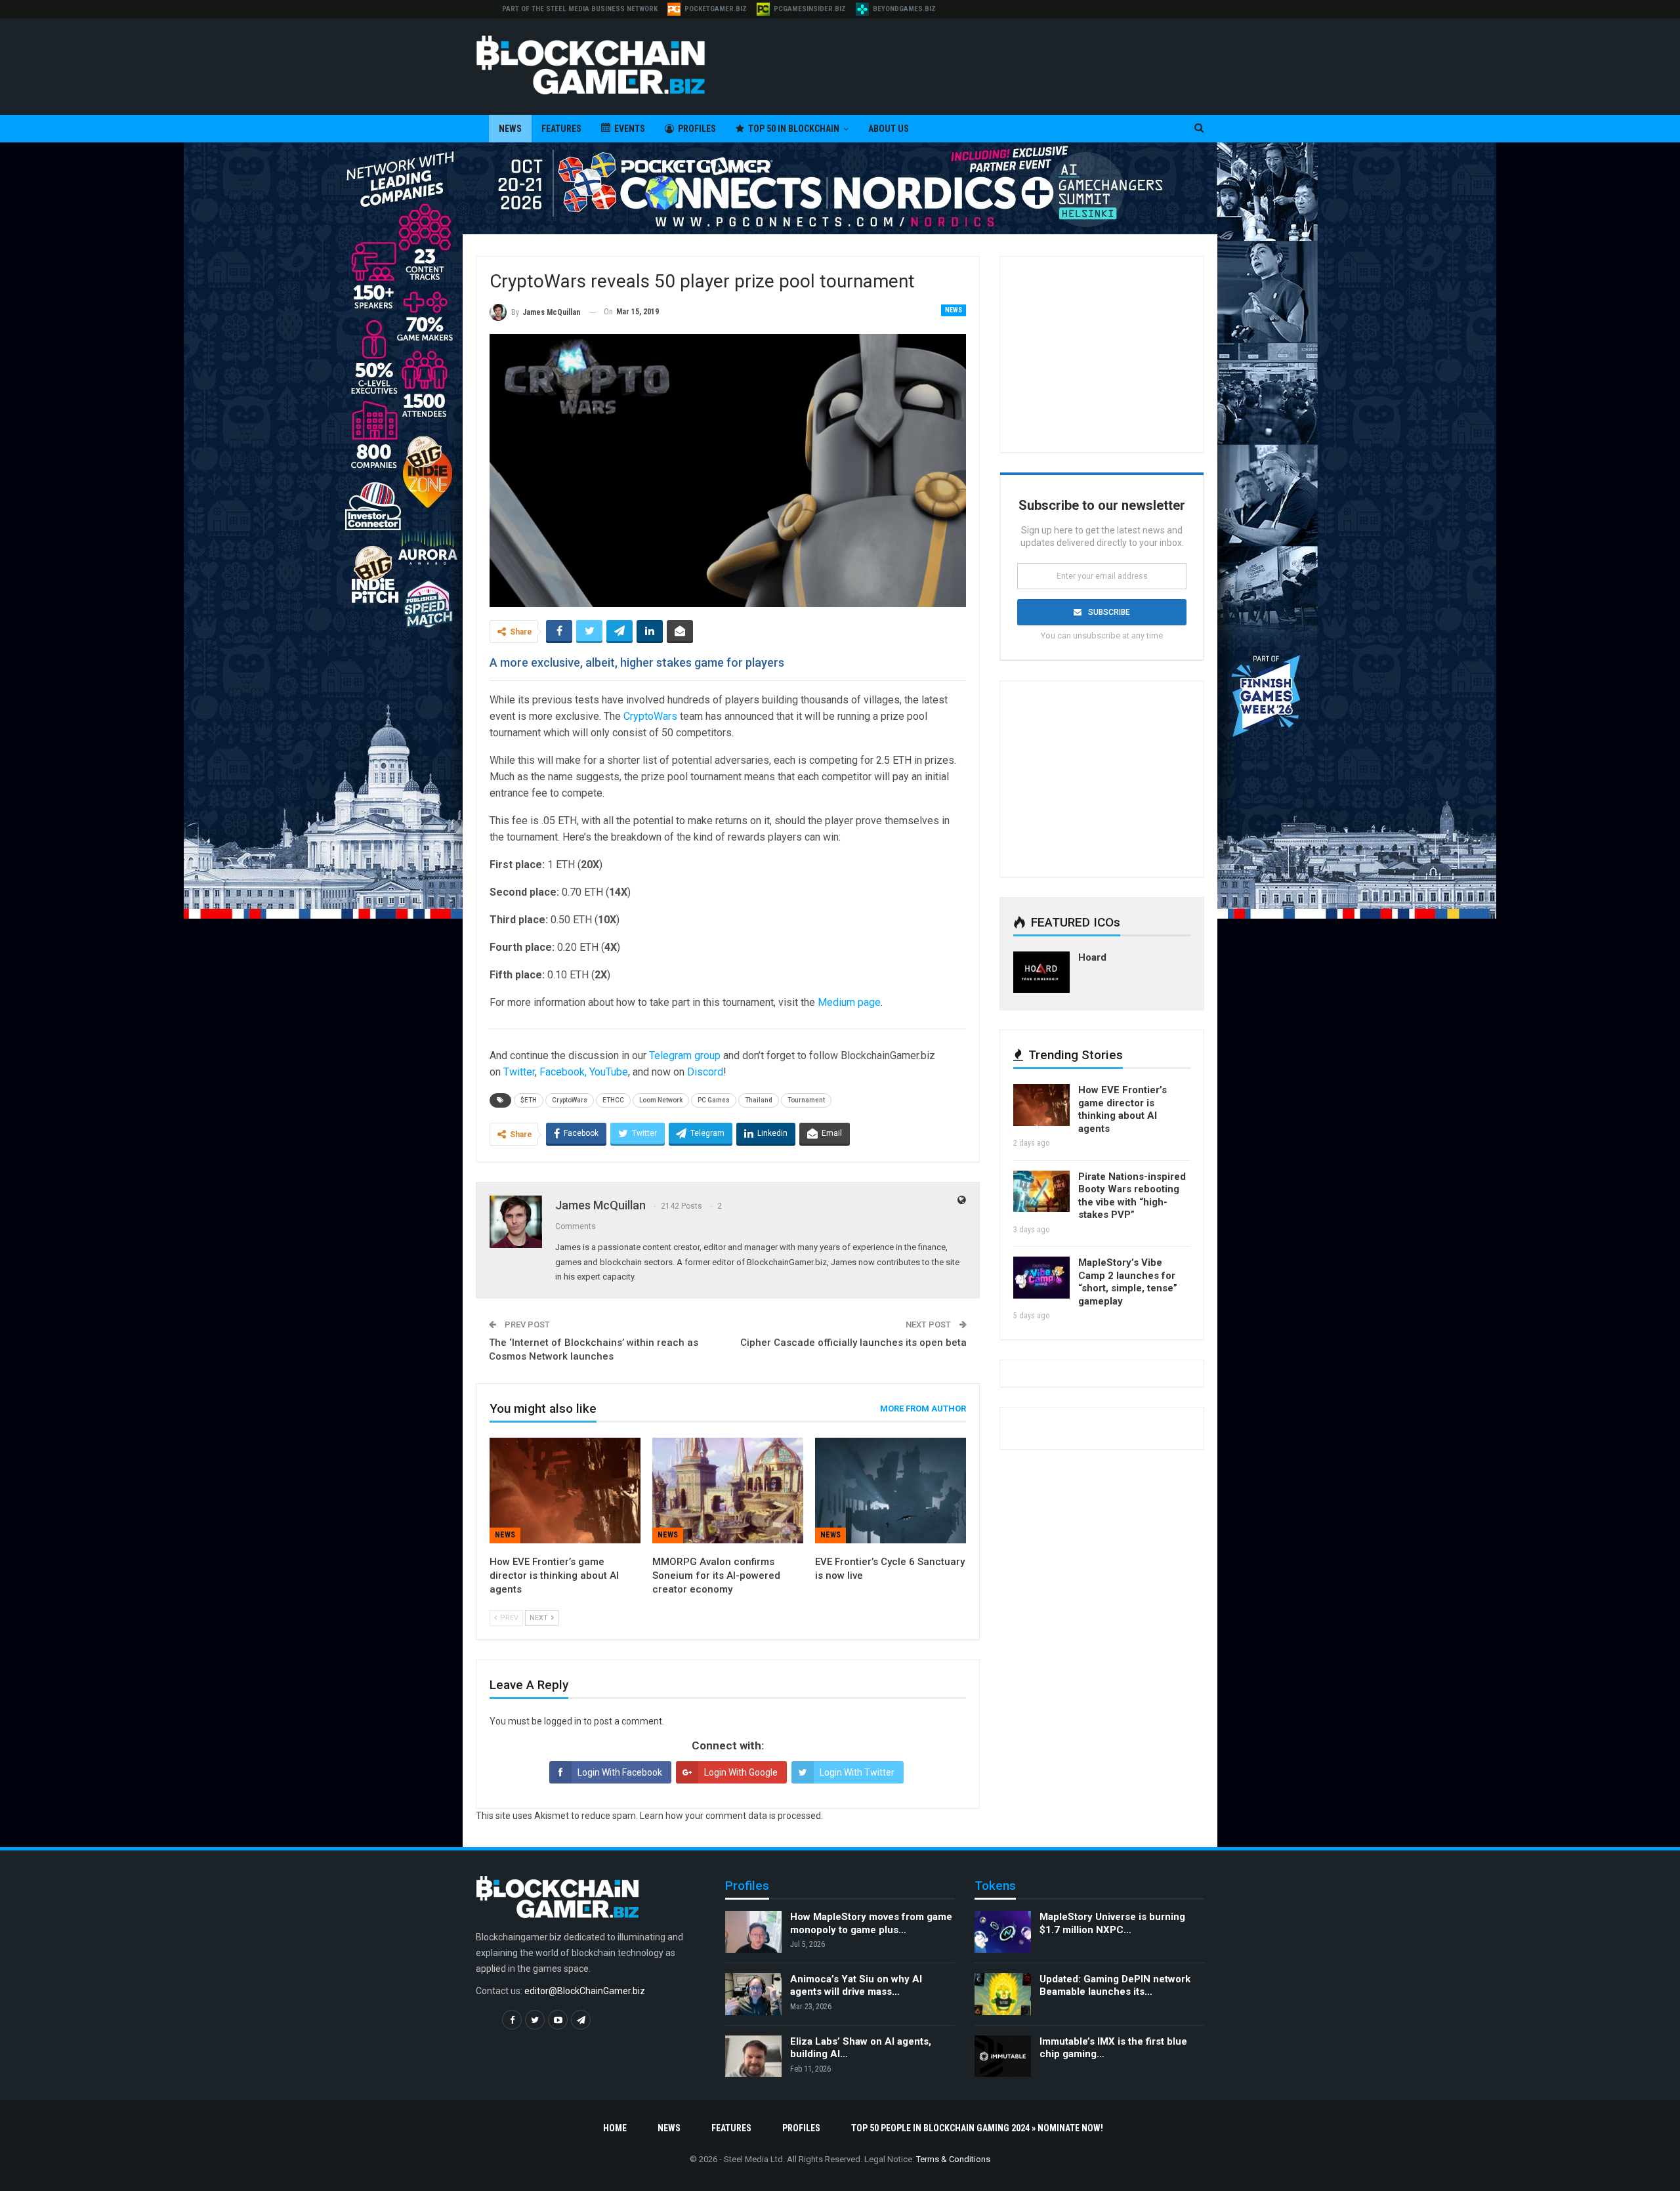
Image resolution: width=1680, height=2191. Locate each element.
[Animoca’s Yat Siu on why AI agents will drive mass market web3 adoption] (753, 1994)
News (510, 129)
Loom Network (661, 1100)
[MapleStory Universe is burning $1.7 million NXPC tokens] (1003, 1932)
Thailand (759, 1100)
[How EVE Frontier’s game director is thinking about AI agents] (565, 1491)
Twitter (519, 1072)
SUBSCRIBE (1109, 612)
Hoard (1092, 957)
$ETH (529, 1100)
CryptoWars (650, 716)
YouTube (609, 1072)
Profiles (697, 129)
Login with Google (741, 1772)
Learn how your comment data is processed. (731, 1816)
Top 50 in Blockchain (794, 129)
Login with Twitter (857, 1772)
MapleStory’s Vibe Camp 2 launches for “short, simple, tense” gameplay (1128, 1282)
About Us (889, 129)
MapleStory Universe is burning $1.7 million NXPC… (1112, 1923)
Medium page (849, 1002)
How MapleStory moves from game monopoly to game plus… (871, 1923)
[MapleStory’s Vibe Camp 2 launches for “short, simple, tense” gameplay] (1041, 1278)
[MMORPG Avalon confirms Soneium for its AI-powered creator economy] (728, 1491)
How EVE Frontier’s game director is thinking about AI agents (1123, 1109)
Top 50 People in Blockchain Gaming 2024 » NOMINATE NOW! (977, 2128)
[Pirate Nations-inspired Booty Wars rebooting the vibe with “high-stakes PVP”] (1041, 1192)
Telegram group (685, 1055)
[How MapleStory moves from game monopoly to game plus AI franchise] (753, 1932)
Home (615, 2128)
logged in (563, 1721)
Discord (705, 1072)
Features (561, 129)
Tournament (806, 1100)
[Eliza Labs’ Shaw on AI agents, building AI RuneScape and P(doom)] (753, 2056)
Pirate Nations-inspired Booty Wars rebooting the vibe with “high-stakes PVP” (1132, 1196)
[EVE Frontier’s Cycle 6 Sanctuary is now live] (891, 1491)
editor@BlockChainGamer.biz (585, 1991)
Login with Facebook (620, 1772)
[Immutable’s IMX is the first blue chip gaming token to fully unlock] (1003, 2056)
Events (630, 129)
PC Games (714, 1100)
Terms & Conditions (953, 2159)
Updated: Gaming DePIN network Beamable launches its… (1115, 1986)
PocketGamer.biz (716, 9)
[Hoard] (1041, 972)
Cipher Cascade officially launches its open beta (853, 1343)
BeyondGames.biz (904, 9)
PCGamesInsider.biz (810, 9)
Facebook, (563, 1072)
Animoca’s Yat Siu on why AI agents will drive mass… (856, 1986)
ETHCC (613, 1100)
